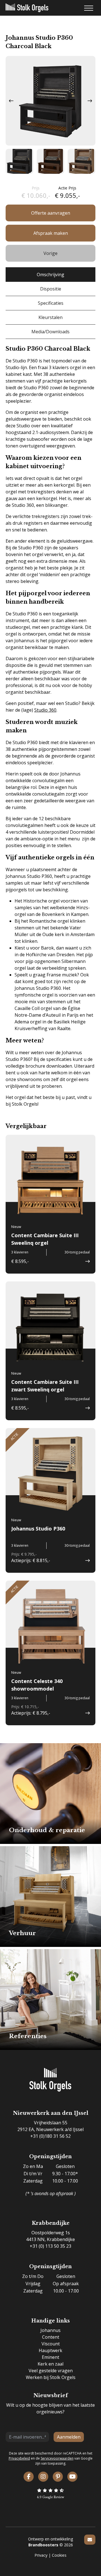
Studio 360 (45, 710)
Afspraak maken (51, 233)
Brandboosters (43, 2545)
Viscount (51, 2344)
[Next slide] (90, 101)
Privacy (41, 2555)
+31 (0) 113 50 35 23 (50, 2246)
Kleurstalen (50, 317)
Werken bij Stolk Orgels (51, 2377)
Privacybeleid (19, 2458)
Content (51, 2337)
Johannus (50, 2330)
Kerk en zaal (50, 2364)
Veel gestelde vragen (51, 2371)
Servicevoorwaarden (57, 2458)
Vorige (50, 253)
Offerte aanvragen (51, 213)
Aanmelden (69, 2437)
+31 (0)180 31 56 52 (50, 2136)
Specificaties (51, 303)
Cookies (59, 2555)
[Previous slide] (11, 101)
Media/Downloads (50, 332)
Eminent (50, 2357)
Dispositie (51, 289)
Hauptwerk (50, 2350)
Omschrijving (50, 275)
